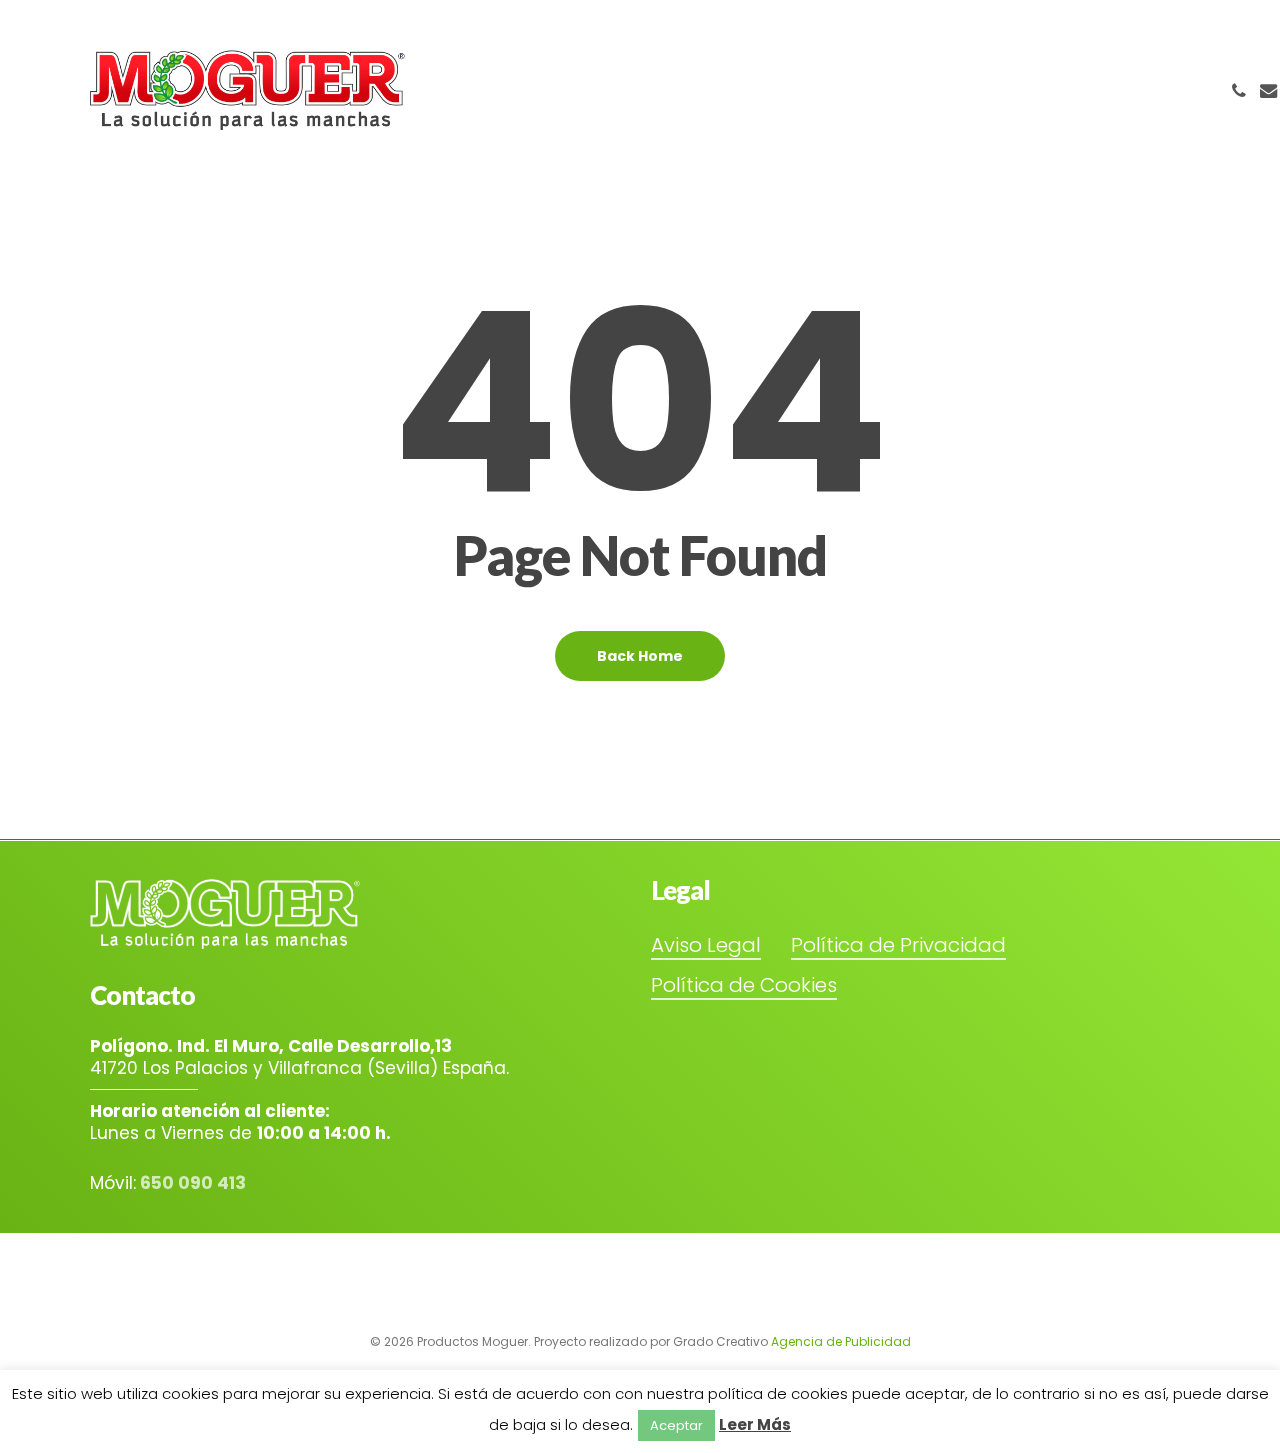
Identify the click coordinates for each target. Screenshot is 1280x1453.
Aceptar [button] (676, 1425)
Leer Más (755, 1424)
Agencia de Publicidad (841, 1341)
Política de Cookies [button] (744, 985)
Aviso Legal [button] (706, 945)
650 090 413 (193, 1183)
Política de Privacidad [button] (898, 945)
